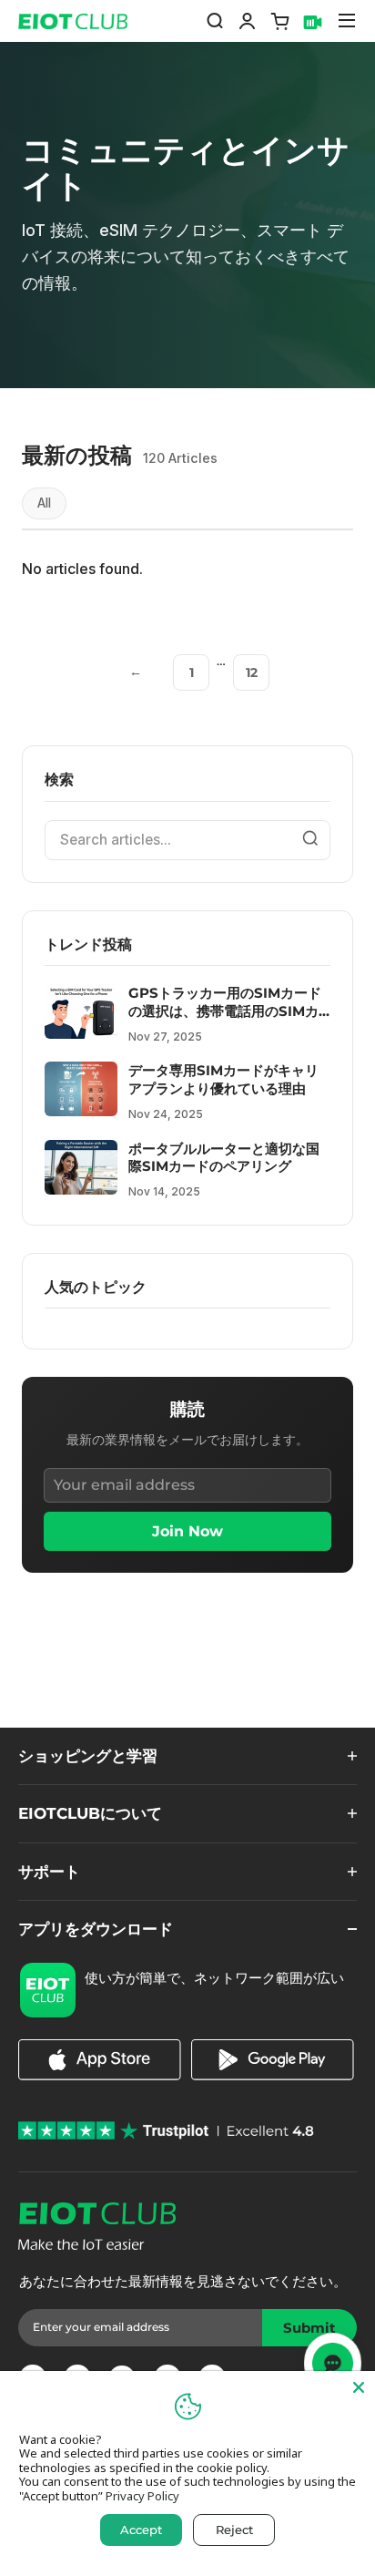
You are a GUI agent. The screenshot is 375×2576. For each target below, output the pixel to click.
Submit (316, 2333)
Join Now (187, 1531)
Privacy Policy (142, 2496)
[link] (100, 2075)
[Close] (359, 2387)
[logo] (67, 21)
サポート (49, 1871)
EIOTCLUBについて (90, 1813)
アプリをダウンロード (96, 1929)
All (44, 503)
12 (252, 672)
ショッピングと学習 (88, 1755)
